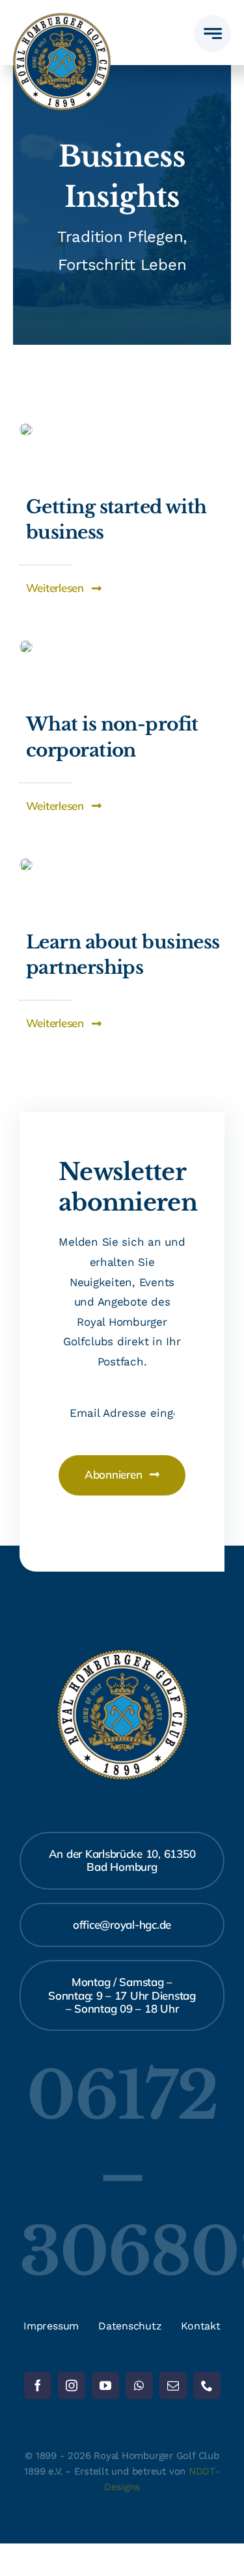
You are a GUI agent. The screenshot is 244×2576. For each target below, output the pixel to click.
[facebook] (38, 2385)
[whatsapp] (139, 2385)
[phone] (207, 2385)
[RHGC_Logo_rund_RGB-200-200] (122, 1655)
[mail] (173, 2385)
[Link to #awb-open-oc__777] (212, 34)
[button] (64, 588)
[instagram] (72, 2385)
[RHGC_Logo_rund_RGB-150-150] (62, 18)
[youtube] (105, 2385)
